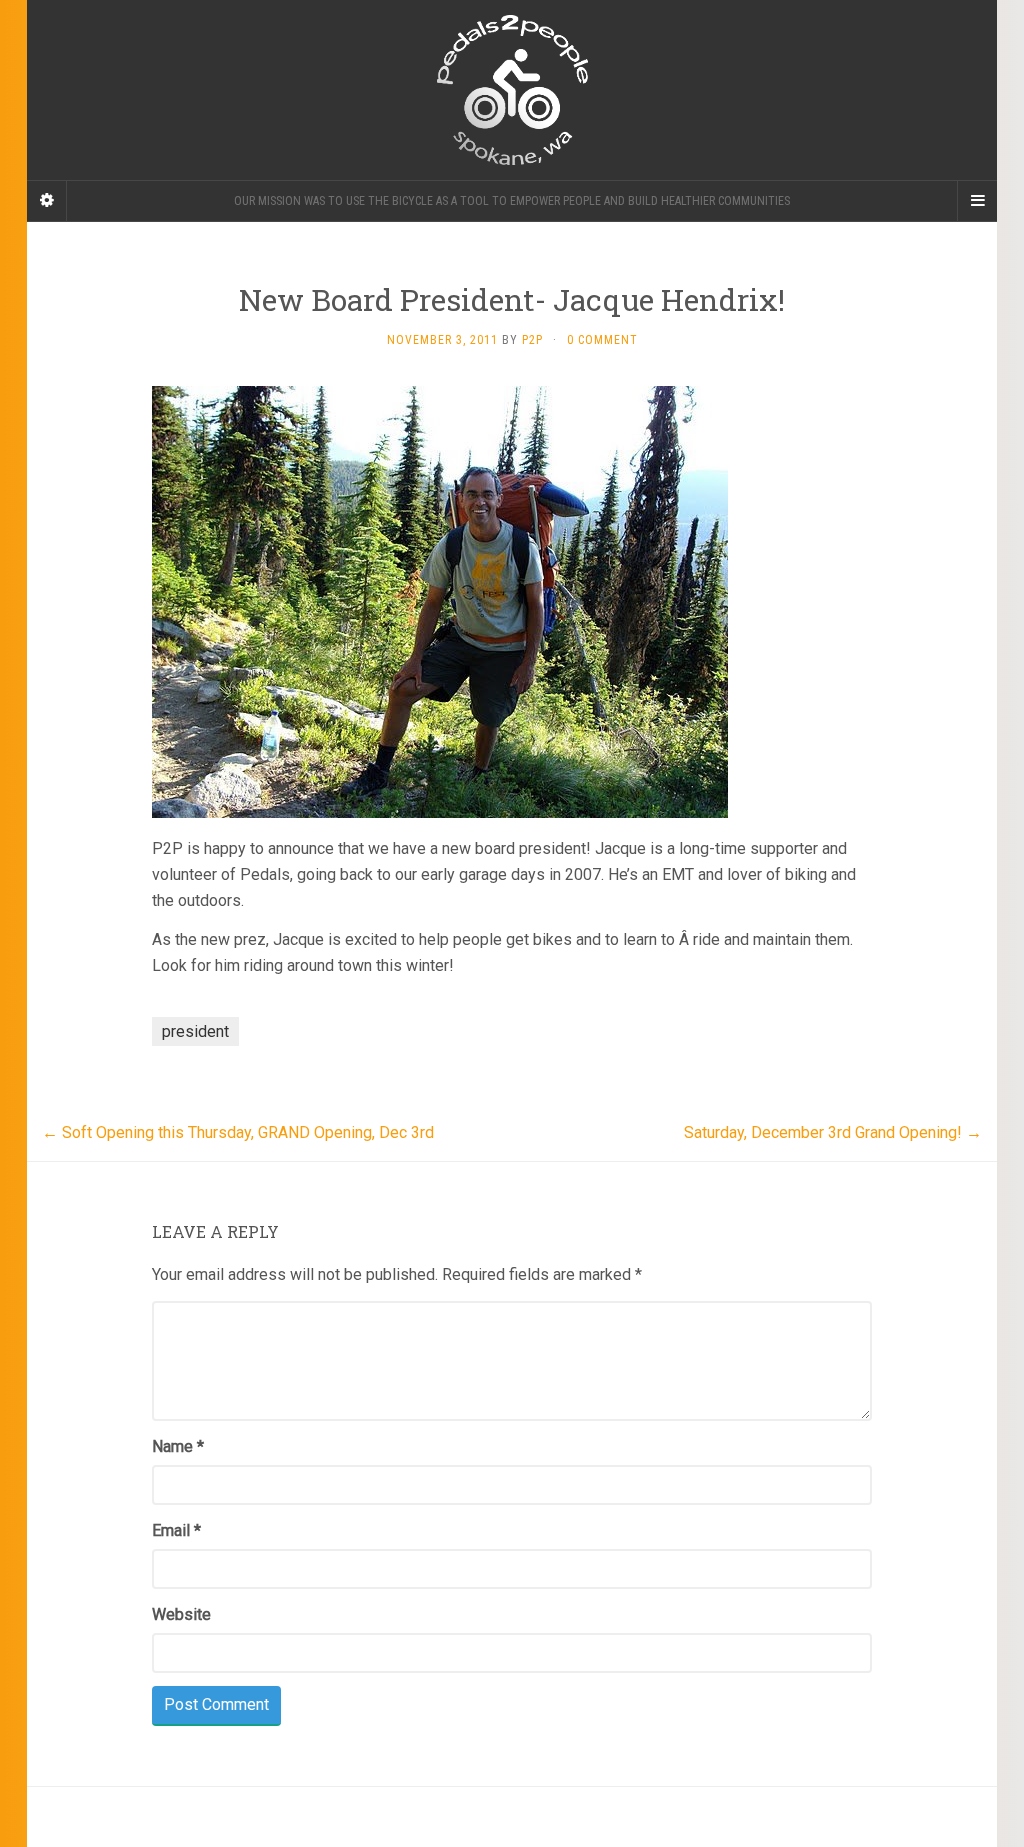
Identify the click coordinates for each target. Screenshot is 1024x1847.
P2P (532, 340)
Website (181, 1614)
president (195, 1031)
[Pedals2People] (512, 90)
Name (178, 1446)
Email (176, 1530)
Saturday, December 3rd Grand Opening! (833, 1132)
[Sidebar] (47, 201)
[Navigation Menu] (977, 201)
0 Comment (602, 340)
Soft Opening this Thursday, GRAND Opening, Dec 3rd (238, 1132)
